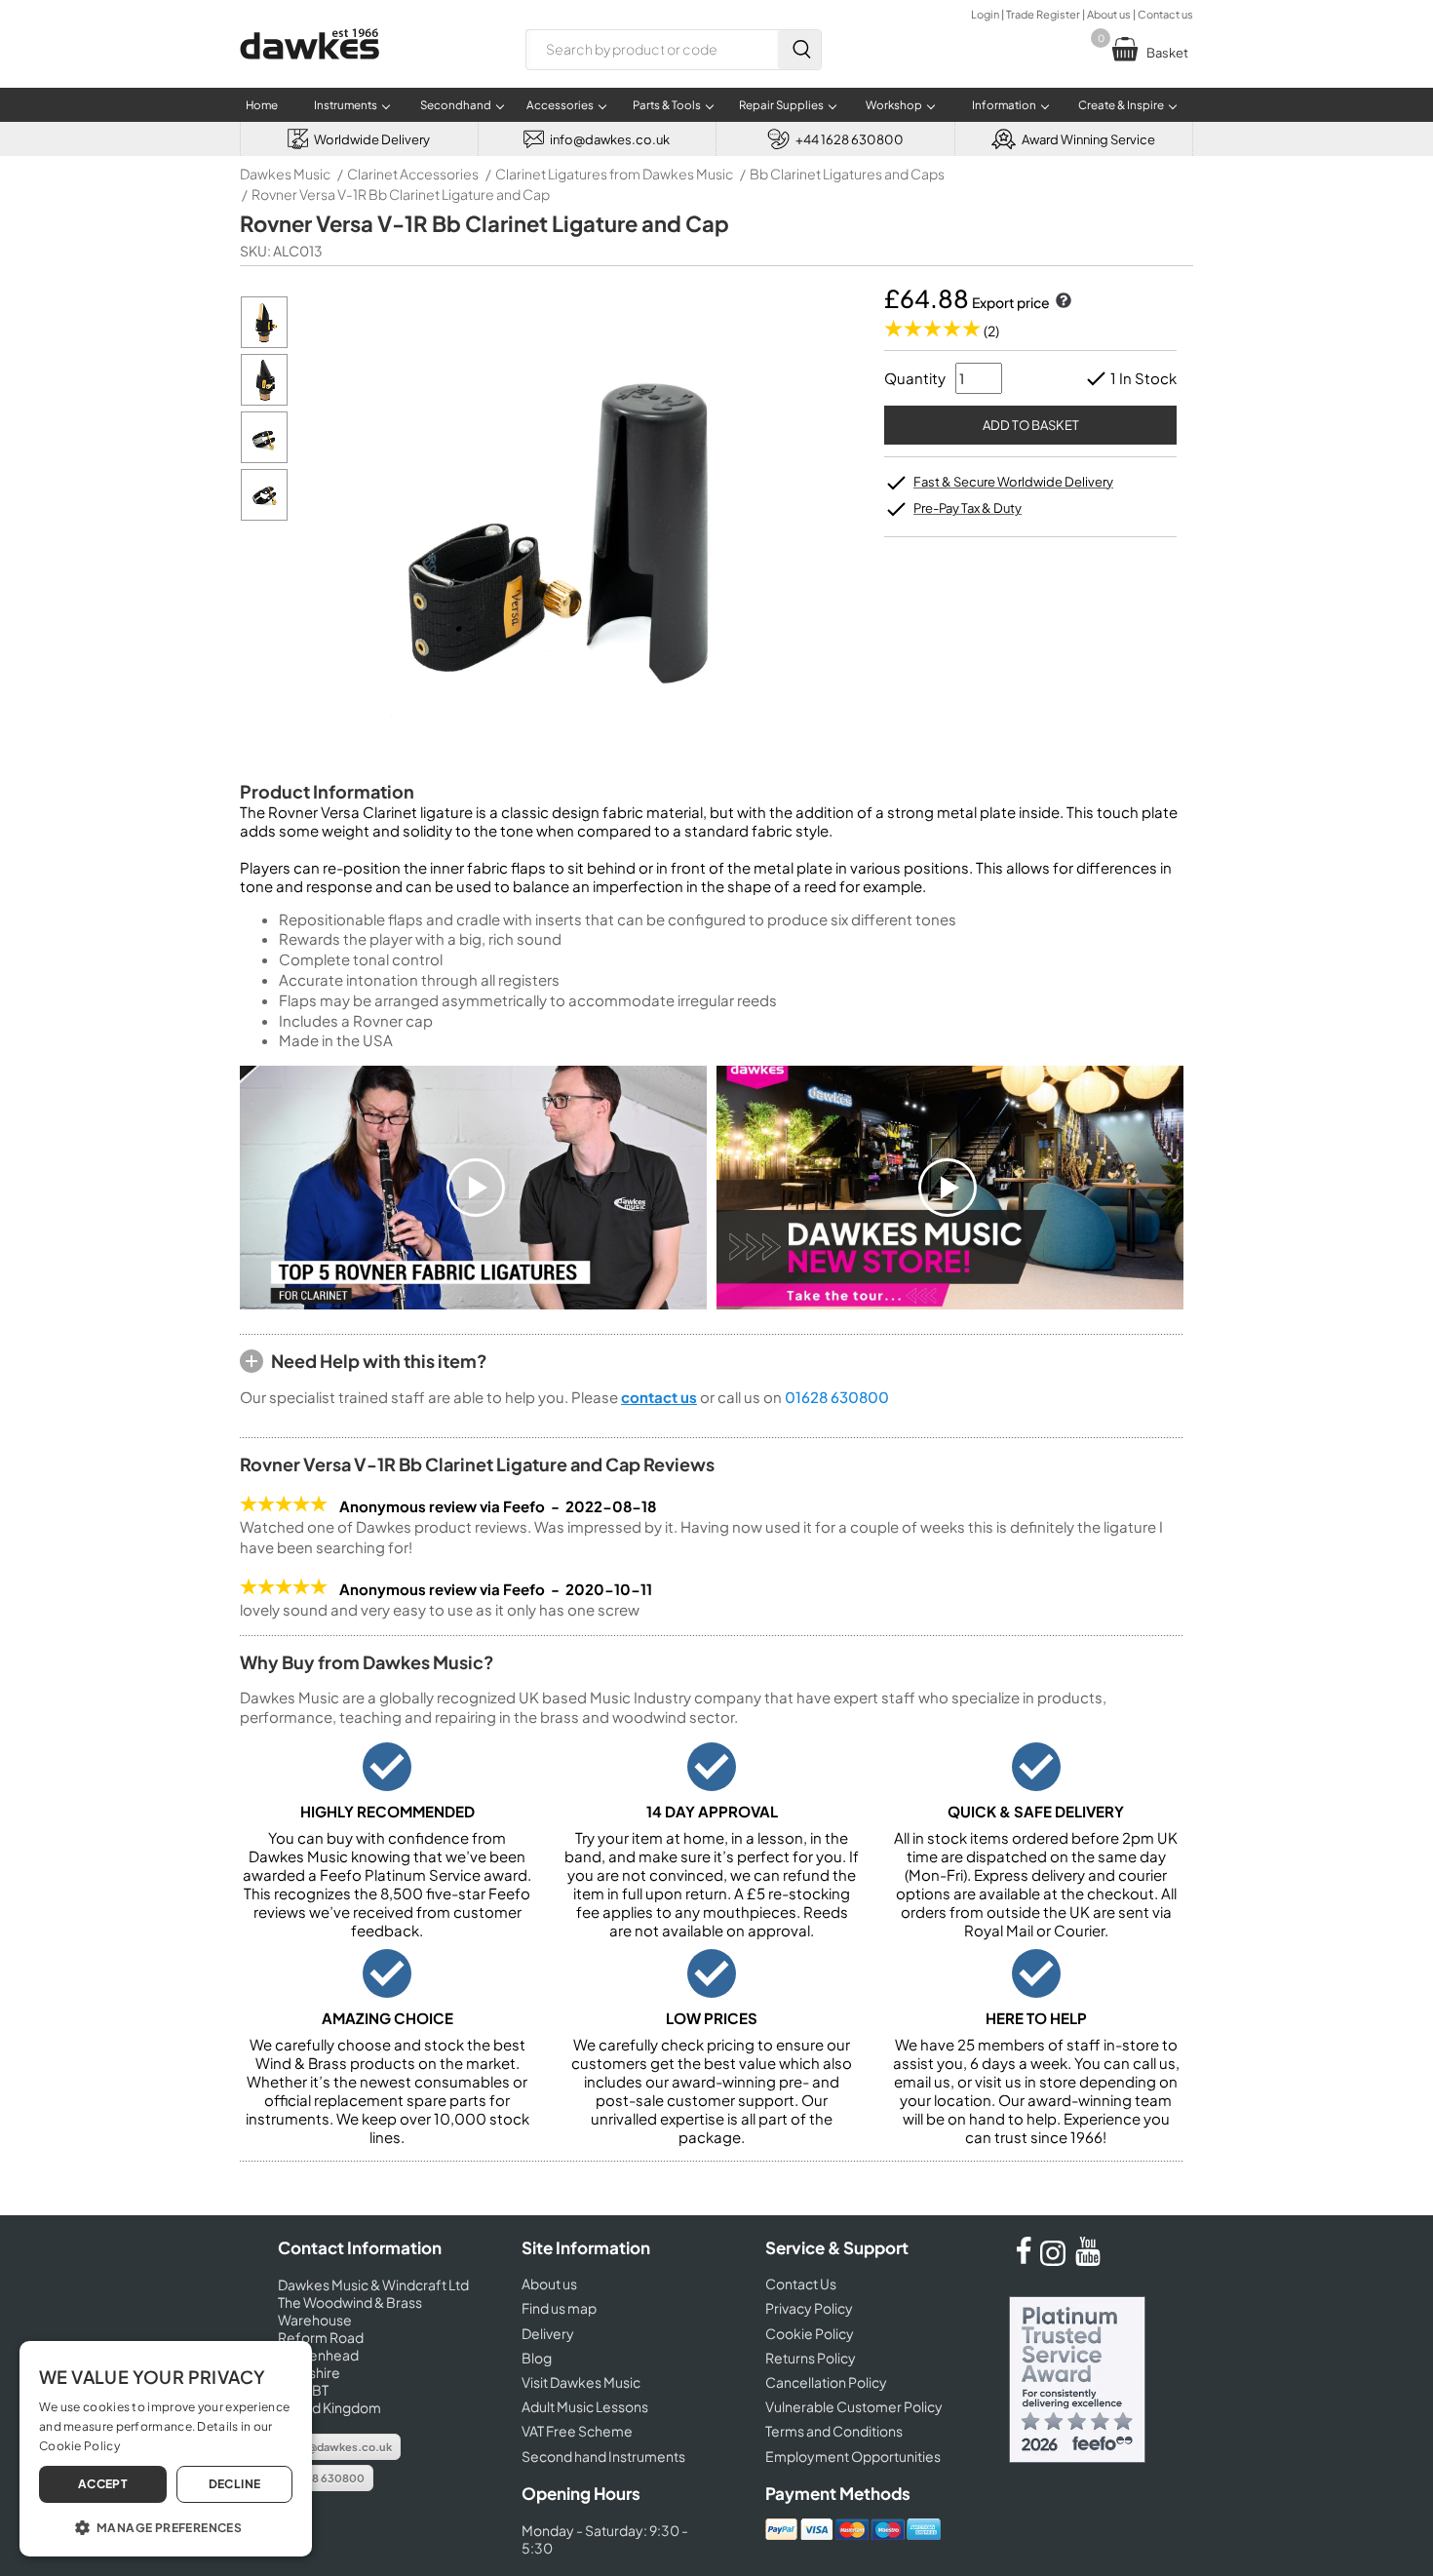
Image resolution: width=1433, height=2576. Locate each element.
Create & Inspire (1121, 105)
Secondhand (456, 105)
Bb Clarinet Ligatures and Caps (847, 174)
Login (985, 14)
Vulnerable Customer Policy (854, 2406)
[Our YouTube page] (1088, 2260)
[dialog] (166, 2449)
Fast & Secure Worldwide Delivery (1013, 482)
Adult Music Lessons (585, 2406)
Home (262, 105)
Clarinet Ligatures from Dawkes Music (614, 174)
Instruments (346, 105)
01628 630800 (837, 1397)
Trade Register (1043, 14)
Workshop (894, 105)
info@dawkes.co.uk (339, 2447)
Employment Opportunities (853, 2456)
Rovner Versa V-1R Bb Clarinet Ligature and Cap (401, 194)
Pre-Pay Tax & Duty (968, 508)
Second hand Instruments (603, 2456)
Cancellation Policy (826, 2382)
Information (1004, 105)
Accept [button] (103, 2484)
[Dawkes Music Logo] (310, 72)
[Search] (799, 50)
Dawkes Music (285, 174)
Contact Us (801, 2283)
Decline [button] (235, 2484)
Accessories (560, 105)
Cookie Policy (810, 2333)
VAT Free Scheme (577, 2431)
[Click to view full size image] (264, 343)
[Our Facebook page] (1024, 2260)
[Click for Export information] (1062, 302)
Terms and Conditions (834, 2431)
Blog (537, 2358)
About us (1109, 14)
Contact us (1165, 14)
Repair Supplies (781, 105)
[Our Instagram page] (1056, 2260)
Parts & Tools (667, 105)
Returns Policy (811, 2358)
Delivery (548, 2333)
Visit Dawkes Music (581, 2382)
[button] (166, 2526)
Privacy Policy (809, 2308)
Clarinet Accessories (413, 174)
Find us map (559, 2308)
